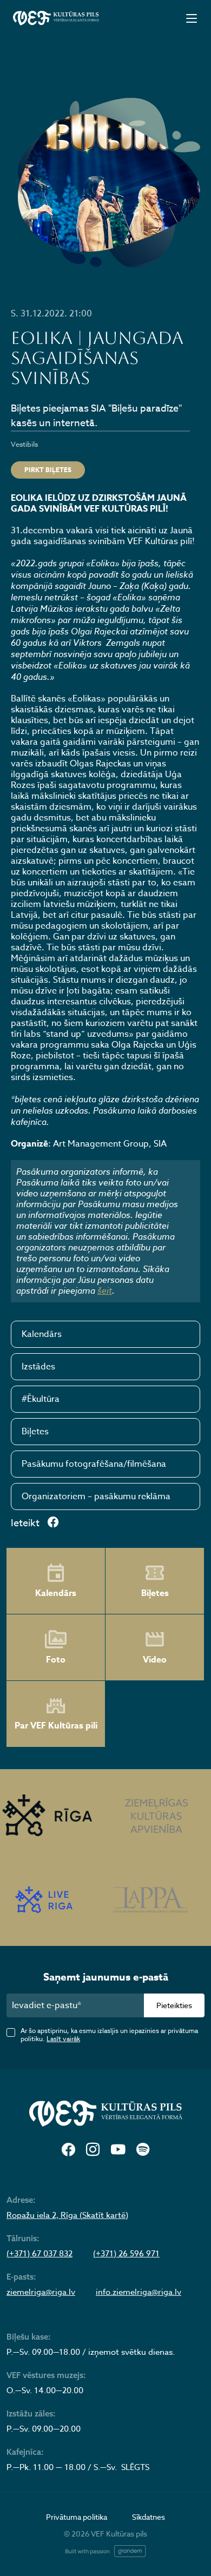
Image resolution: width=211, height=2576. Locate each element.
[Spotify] (143, 2150)
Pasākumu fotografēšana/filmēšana (94, 1464)
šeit (105, 1290)
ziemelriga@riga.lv (41, 2292)
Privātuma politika (77, 2517)
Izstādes (38, 1367)
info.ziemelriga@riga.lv (139, 2292)
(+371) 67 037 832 (39, 2254)
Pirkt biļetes (48, 470)
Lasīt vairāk (63, 2039)
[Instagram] (93, 2150)
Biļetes (35, 1432)
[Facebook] (68, 2150)
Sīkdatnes (149, 2517)
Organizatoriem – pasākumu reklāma (96, 1496)
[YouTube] (118, 2150)
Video (155, 1660)
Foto (56, 1660)
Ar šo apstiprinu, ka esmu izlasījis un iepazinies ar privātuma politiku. (109, 2035)
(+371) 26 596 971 (126, 2254)
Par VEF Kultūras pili (56, 1726)
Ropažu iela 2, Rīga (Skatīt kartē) (67, 2215)
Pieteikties (174, 2005)
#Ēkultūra (41, 1399)
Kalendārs (42, 1334)
